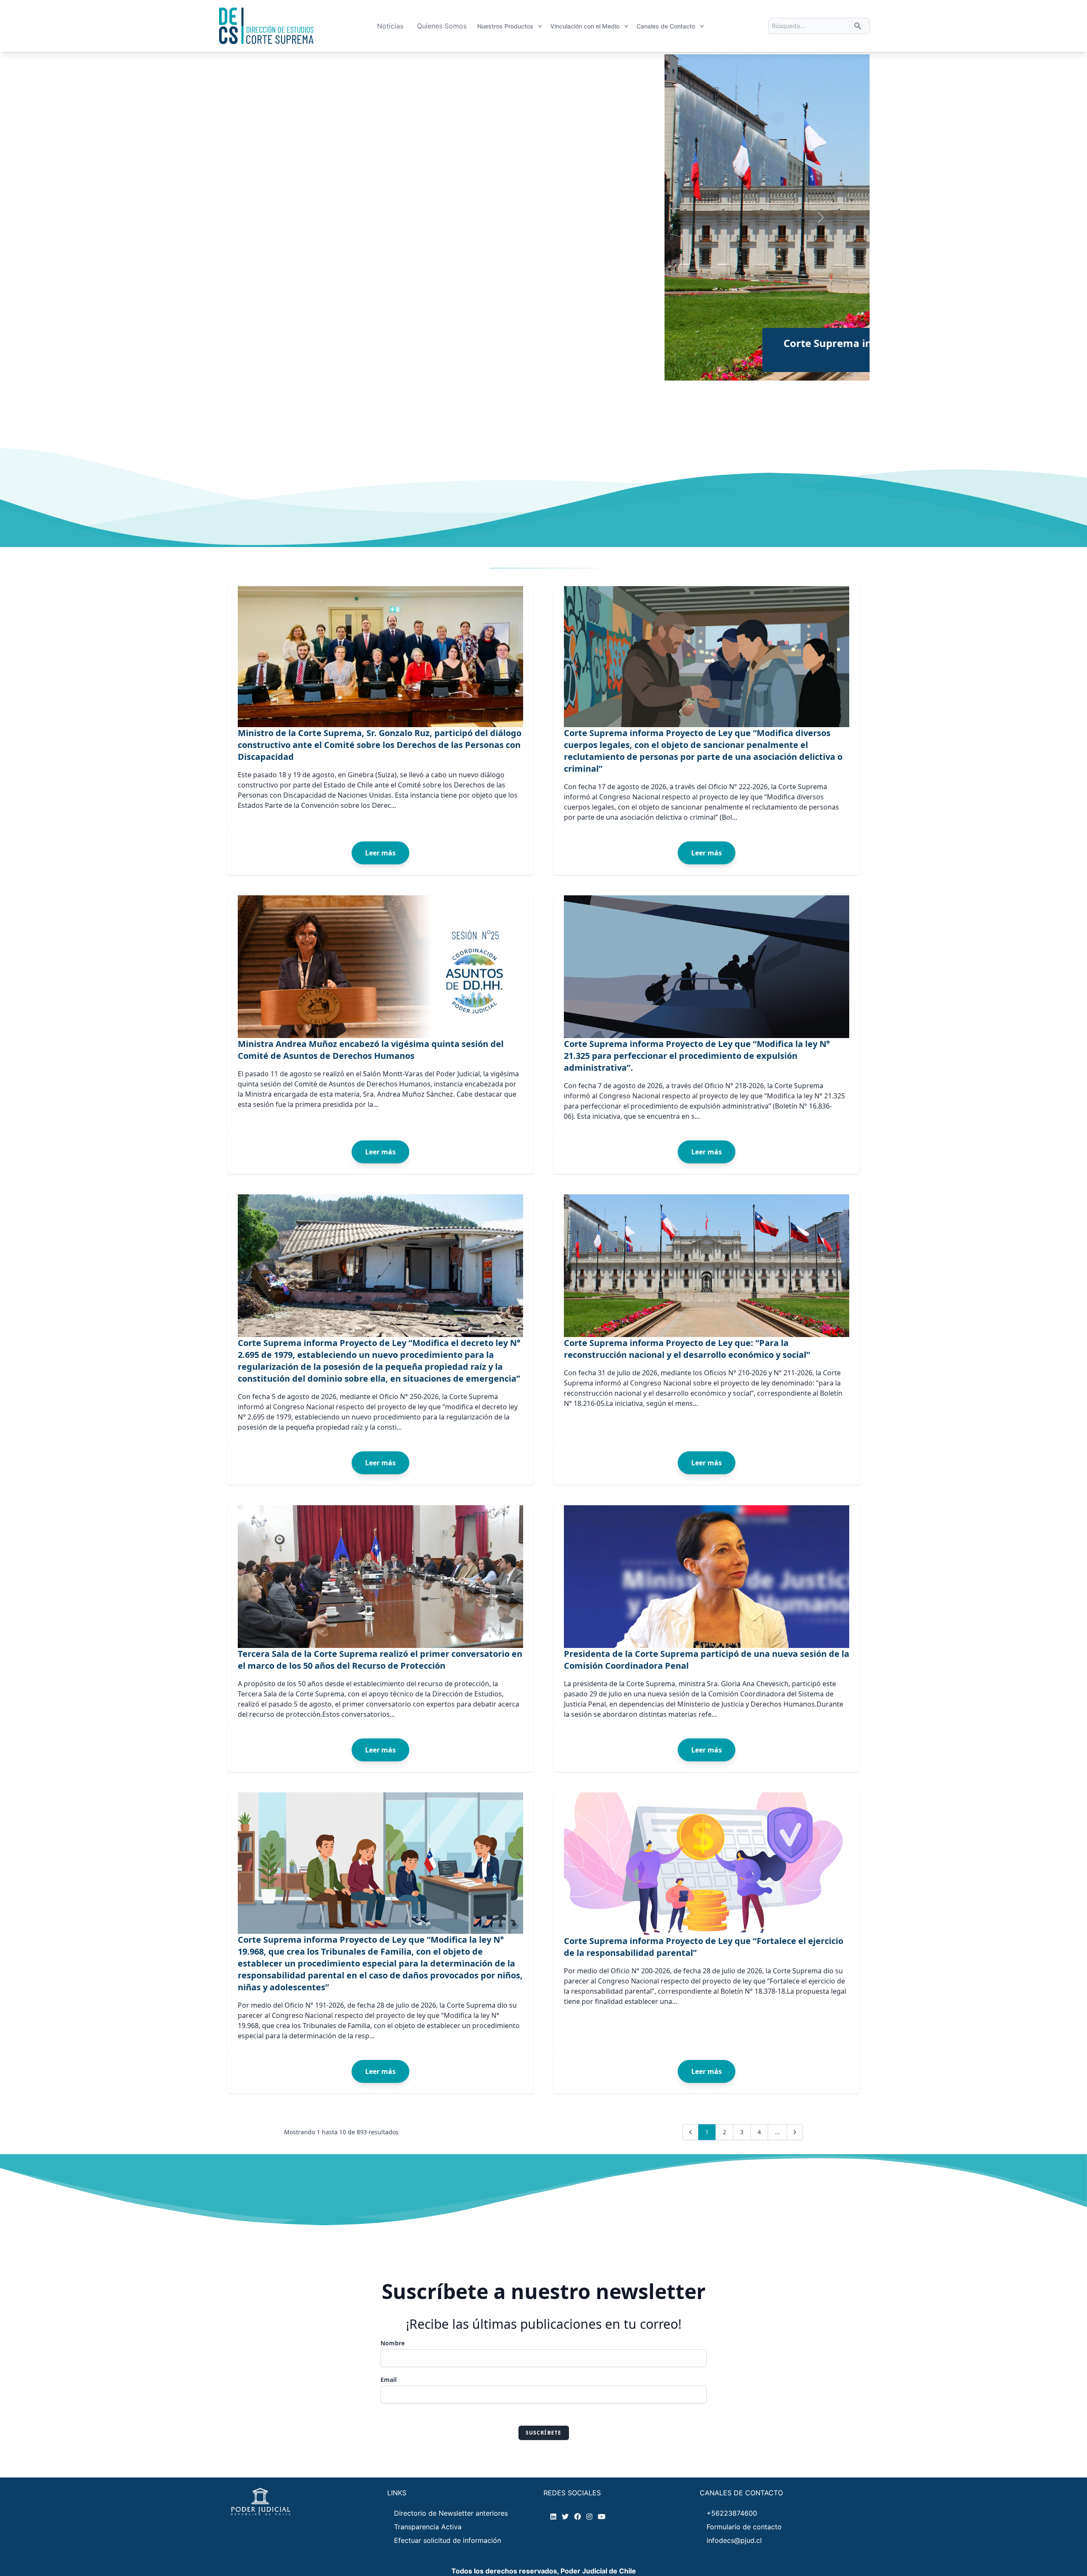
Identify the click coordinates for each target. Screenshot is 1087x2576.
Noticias (390, 26)
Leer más (380, 853)
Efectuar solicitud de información (448, 2540)
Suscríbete (544, 2433)
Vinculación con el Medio (585, 26)
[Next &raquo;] (795, 2132)
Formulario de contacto (744, 2527)
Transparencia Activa (428, 2527)
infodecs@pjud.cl (734, 2540)
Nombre (393, 2343)
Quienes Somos (442, 26)
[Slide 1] (482, 369)
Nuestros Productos (505, 26)
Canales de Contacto (666, 26)
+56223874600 (732, 2513)
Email (389, 2380)
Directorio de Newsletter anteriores (451, 2513)
